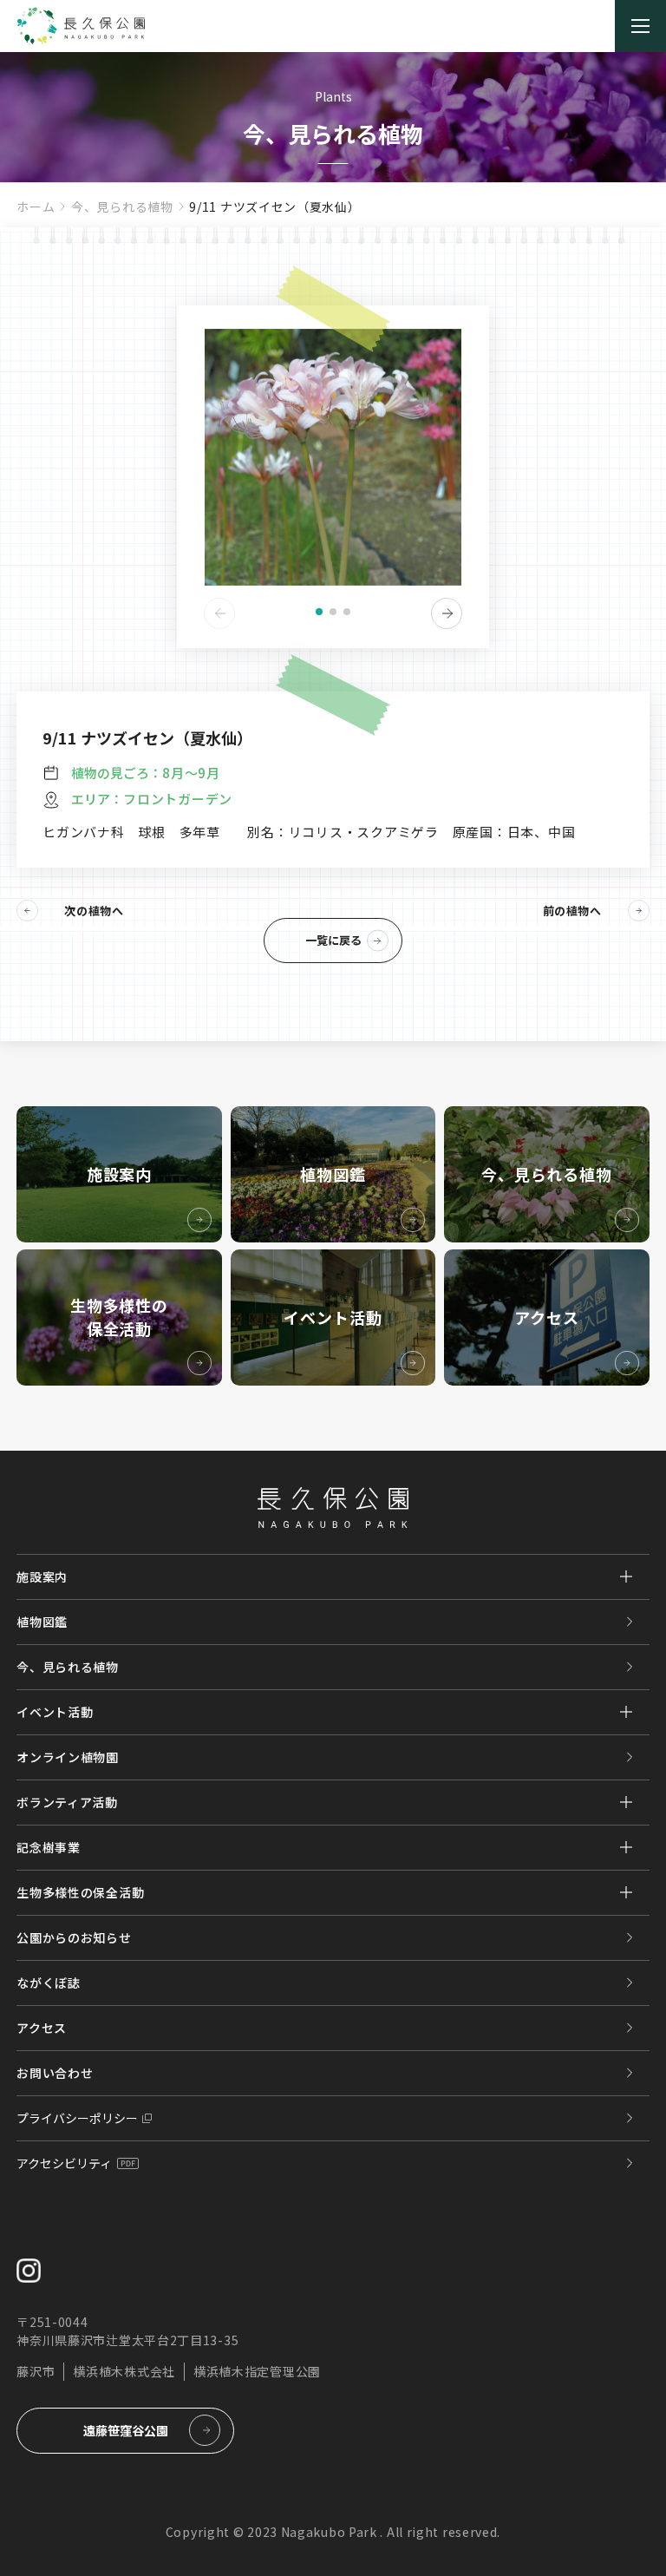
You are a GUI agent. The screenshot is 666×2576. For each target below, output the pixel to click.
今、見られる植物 (122, 206)
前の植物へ (572, 911)
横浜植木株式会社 (124, 2371)
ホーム (36, 206)
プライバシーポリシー (77, 2118)
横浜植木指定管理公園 (257, 2371)
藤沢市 (36, 2371)
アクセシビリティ (64, 2163)
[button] (319, 612)
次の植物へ (94, 911)
